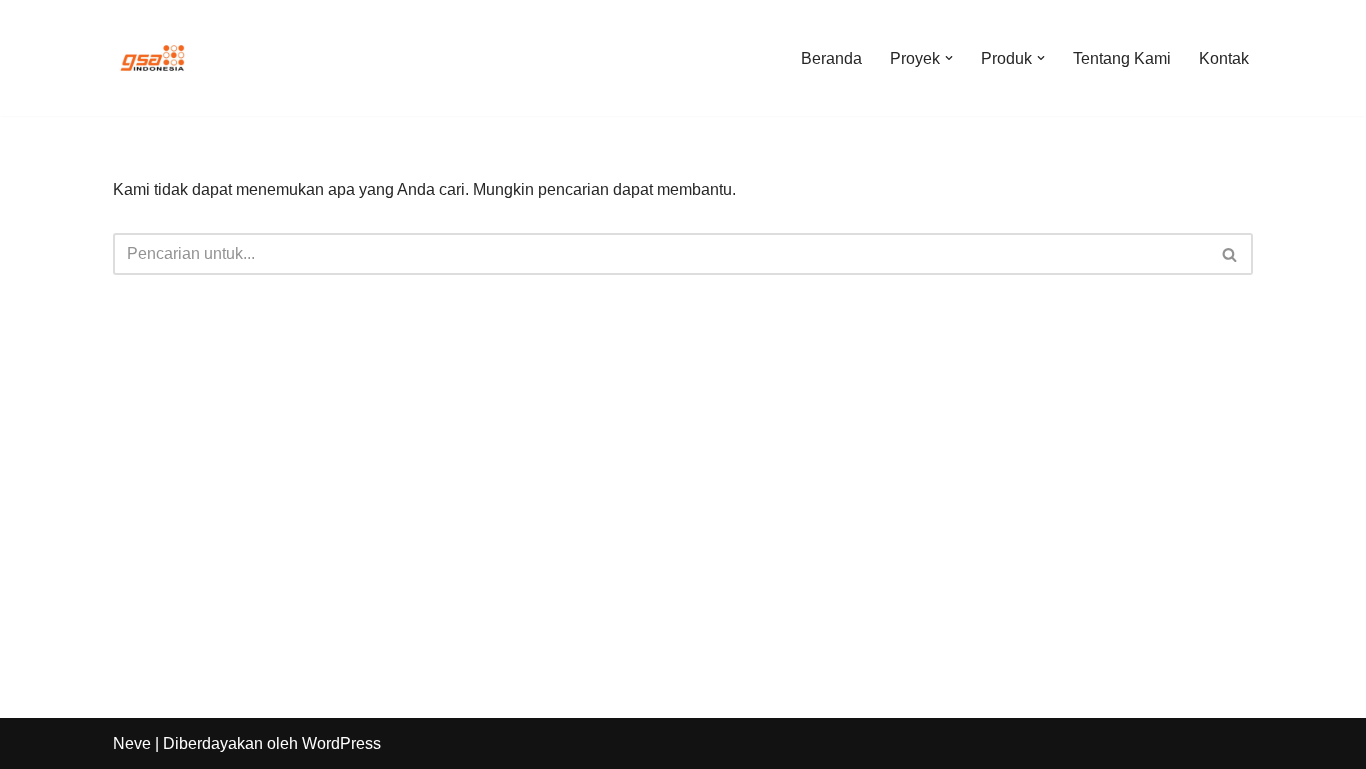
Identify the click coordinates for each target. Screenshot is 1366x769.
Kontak (1224, 58)
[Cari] (1230, 254)
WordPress (341, 743)
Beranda (831, 58)
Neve (132, 743)
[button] (949, 58)
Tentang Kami (1122, 58)
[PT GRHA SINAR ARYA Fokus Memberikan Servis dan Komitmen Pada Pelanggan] (153, 58)
